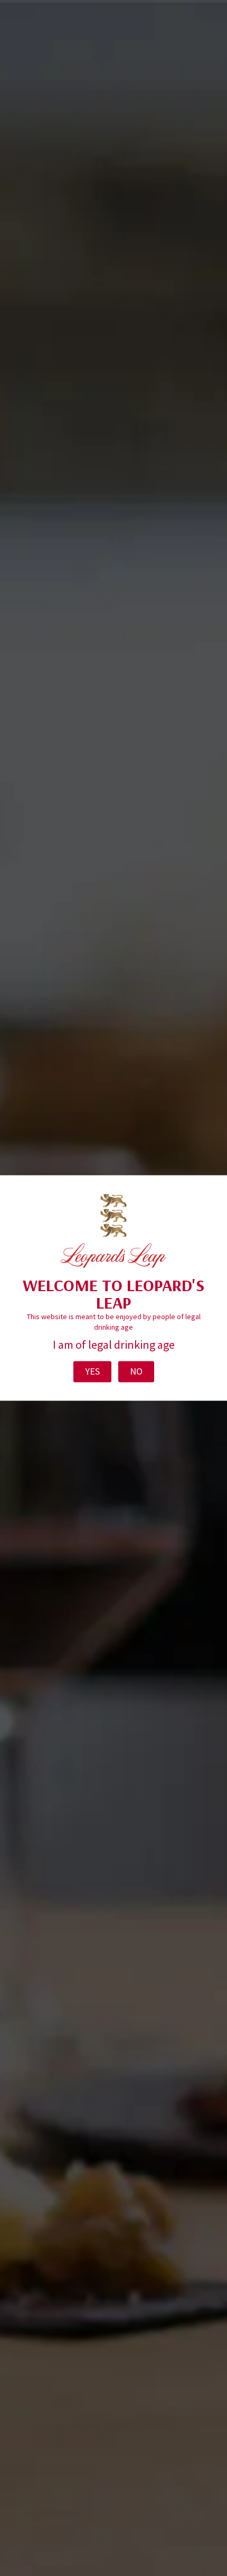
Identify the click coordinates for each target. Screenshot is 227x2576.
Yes (92, 1372)
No (136, 1372)
